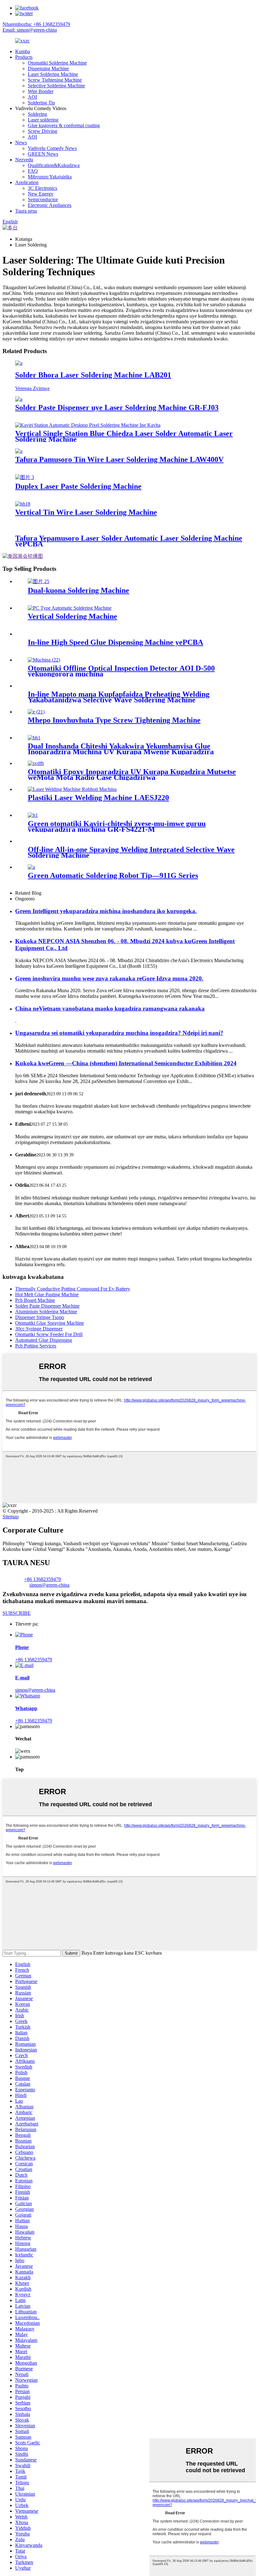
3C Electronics (42, 188)
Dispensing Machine (48, 68)
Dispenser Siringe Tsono (40, 1317)
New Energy (41, 194)
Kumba (23, 51)
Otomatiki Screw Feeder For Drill (49, 1334)
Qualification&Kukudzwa (54, 165)
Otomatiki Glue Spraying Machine (50, 1323)
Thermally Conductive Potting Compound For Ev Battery (73, 1289)
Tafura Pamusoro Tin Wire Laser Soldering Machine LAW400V (119, 459)
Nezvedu (24, 160)
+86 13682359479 (42, 1579)
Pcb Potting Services (36, 1346)
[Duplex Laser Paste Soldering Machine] (25, 477)
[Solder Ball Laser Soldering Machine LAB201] (19, 363)
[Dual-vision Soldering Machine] (39, 581)
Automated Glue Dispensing (44, 1340)
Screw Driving (42, 131)
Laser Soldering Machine (53, 74)
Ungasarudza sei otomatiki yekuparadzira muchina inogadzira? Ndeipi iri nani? (119, 1033)
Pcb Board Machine (35, 1300)
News (21, 143)
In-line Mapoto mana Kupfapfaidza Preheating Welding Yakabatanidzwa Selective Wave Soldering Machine (119, 697)
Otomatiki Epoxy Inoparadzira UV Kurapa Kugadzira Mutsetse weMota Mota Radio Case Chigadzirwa (132, 775)
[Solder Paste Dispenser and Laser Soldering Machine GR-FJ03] (19, 399)
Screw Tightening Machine (55, 80)
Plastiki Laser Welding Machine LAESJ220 (98, 798)
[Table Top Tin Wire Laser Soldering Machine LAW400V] (19, 451)
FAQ (33, 171)
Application (27, 182)
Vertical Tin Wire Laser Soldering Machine (86, 512)
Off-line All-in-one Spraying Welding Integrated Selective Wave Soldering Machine (131, 852)
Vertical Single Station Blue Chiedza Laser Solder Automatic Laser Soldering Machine (124, 436)
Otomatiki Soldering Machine (57, 63)
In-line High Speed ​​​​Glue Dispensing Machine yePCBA (115, 642)
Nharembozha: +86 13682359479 (36, 24)
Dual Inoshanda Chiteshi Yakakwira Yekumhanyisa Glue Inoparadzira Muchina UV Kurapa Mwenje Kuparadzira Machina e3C (121, 752)
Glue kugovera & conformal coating (64, 125)
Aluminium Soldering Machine (46, 1312)
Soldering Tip (41, 103)
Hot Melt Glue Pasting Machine (47, 1294)
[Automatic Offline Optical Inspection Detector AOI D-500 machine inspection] (44, 660)
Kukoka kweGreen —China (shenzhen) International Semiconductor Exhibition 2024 (126, 1063)
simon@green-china (49, 1585)
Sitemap (11, 1517)
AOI (32, 97)
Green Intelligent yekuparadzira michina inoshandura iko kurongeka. (106, 911)
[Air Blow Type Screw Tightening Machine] (36, 712)
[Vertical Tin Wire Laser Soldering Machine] (23, 504)
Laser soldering (43, 120)
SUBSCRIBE (17, 1613)
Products (24, 57)
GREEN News (43, 154)
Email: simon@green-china (30, 30)
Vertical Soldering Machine (72, 616)
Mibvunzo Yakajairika (50, 177)
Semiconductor (43, 199)
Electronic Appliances (50, 205)
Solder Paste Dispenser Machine (47, 1306)
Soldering (37, 114)
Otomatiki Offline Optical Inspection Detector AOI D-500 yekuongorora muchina (121, 671)
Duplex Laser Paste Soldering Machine (78, 486)
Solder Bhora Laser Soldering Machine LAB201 (93, 375)
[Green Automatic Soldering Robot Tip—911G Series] (31, 867)
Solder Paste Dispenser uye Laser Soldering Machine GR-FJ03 (117, 408)
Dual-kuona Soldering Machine (78, 590)
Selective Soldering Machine (56, 86)
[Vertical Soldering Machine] (70, 608)
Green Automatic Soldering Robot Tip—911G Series (113, 875)
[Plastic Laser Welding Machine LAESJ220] (72, 789)
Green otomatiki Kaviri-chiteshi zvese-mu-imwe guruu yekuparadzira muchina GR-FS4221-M (117, 826)
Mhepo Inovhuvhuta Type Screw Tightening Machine (114, 720)
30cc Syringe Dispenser (39, 1329)
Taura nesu (26, 211)
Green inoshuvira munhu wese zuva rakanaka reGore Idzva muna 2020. (109, 978)
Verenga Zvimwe (32, 388)
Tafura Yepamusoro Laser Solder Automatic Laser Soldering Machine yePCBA (129, 541)
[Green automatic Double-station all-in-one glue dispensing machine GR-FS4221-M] (33, 815)
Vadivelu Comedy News (52, 148)
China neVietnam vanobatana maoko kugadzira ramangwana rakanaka (110, 1008)
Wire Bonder (41, 91)
